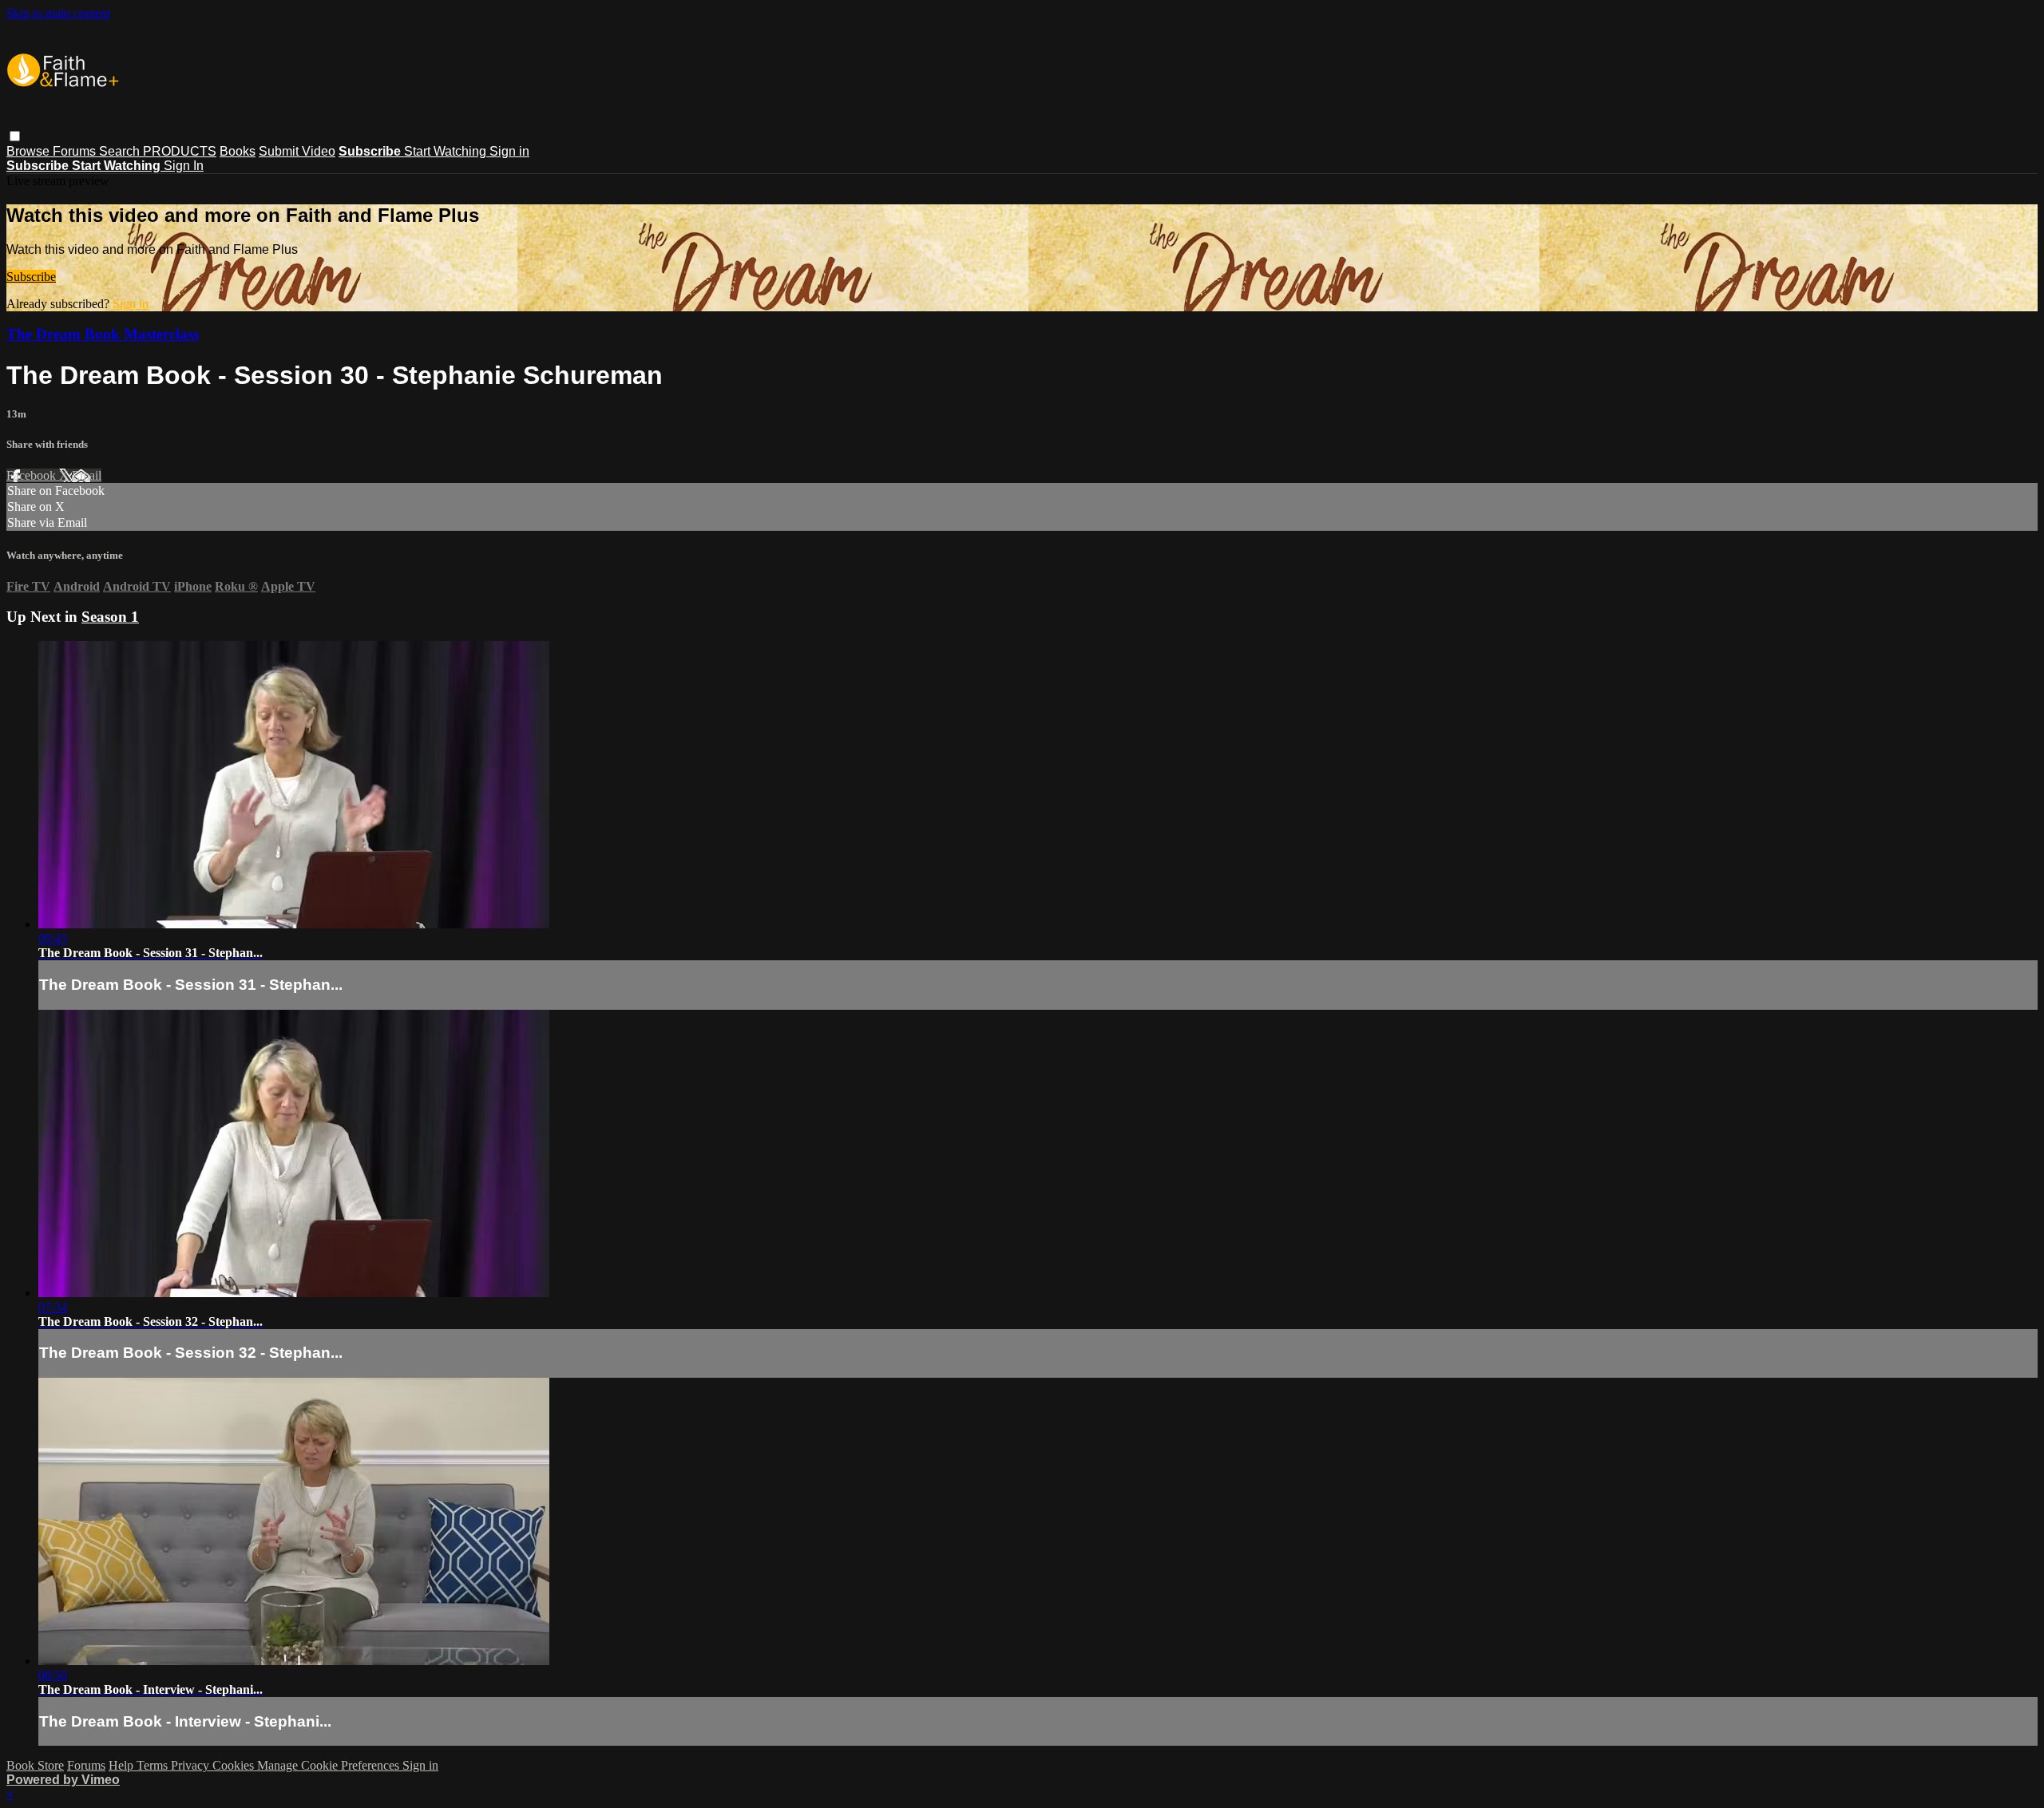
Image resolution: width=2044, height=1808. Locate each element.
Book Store (35, 1765)
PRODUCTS (180, 151)
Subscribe (31, 277)
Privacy (192, 1765)
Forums (76, 151)
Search (121, 151)
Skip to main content (58, 13)
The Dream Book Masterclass (103, 334)
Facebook (33, 475)
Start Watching (447, 151)
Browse (30, 151)
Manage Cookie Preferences (330, 1765)
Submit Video (297, 151)
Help (123, 1765)
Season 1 (110, 617)
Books (238, 151)
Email (87, 475)
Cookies (235, 1765)
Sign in (509, 151)
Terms (154, 1765)
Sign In (184, 166)
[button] (15, 136)
